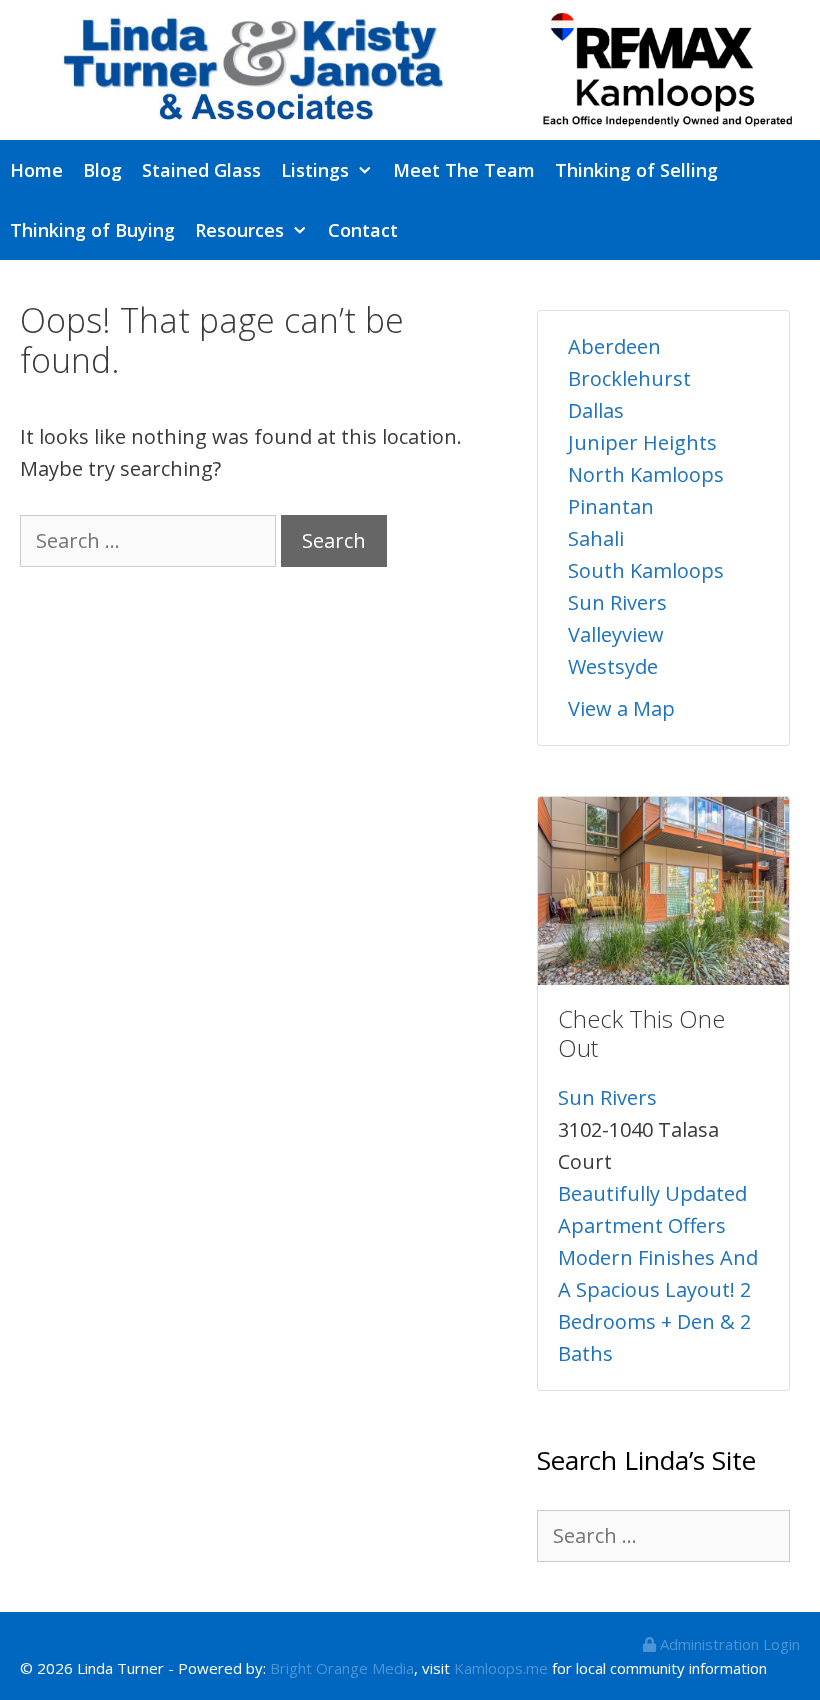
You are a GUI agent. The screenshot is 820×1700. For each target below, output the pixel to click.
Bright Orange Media (342, 1668)
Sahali (596, 538)
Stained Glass (201, 170)
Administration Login (728, 1644)
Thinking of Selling (636, 170)
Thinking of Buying (92, 230)
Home (36, 170)
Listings (315, 170)
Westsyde (613, 666)
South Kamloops (646, 570)
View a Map (621, 708)
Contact (363, 230)
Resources (239, 230)
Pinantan (611, 506)
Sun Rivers (617, 602)
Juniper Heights (642, 442)
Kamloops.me (501, 1668)
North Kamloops (646, 474)
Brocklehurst (629, 378)
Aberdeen (614, 346)
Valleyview (616, 634)
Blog (102, 170)
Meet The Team (464, 170)
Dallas (596, 410)
